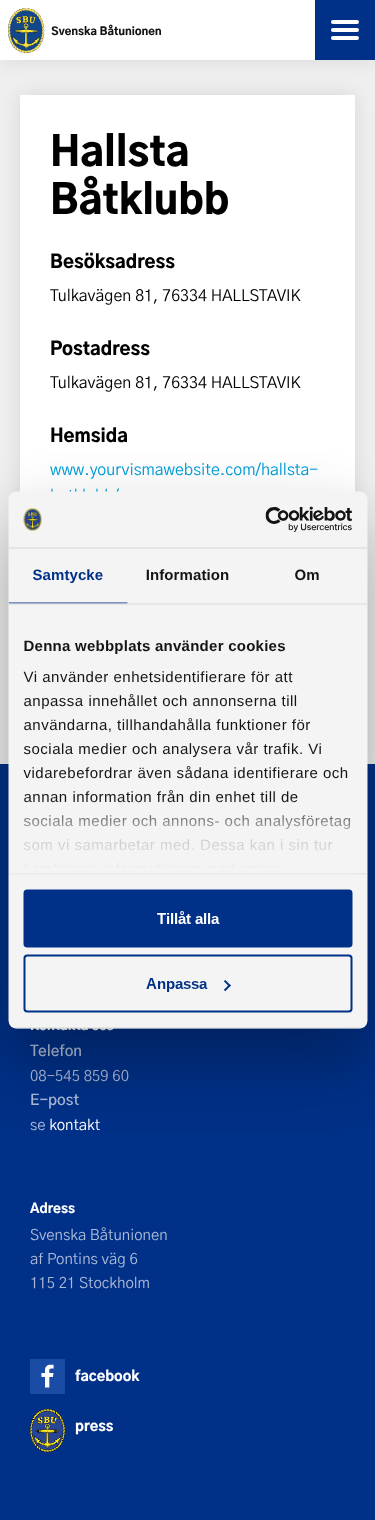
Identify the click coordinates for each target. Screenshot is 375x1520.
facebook (107, 1375)
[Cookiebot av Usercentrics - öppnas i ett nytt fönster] (267, 520)
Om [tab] (307, 574)
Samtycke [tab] (67, 574)
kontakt (74, 1124)
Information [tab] (188, 574)
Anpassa (176, 983)
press (94, 1425)
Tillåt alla (188, 917)
